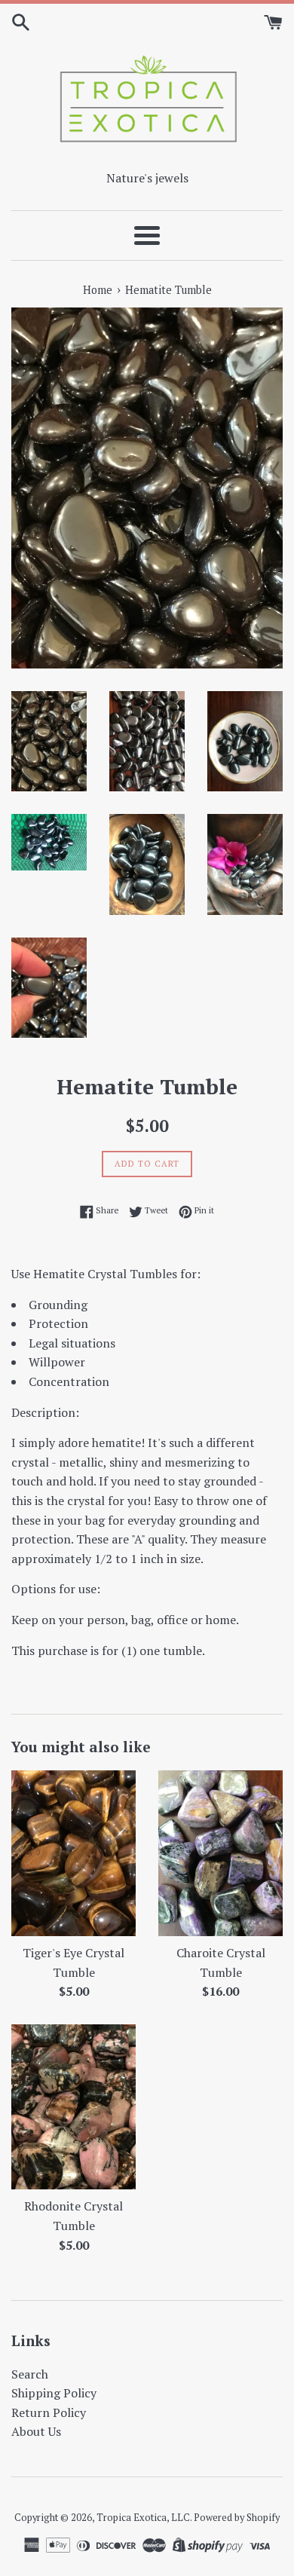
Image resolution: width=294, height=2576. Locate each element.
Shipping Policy (54, 2393)
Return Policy (49, 2412)
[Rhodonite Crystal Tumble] (73, 2107)
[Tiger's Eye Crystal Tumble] (73, 1853)
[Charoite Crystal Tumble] (220, 1853)
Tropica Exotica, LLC (143, 2518)
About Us (36, 2431)
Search (30, 2374)
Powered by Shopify (237, 2518)
